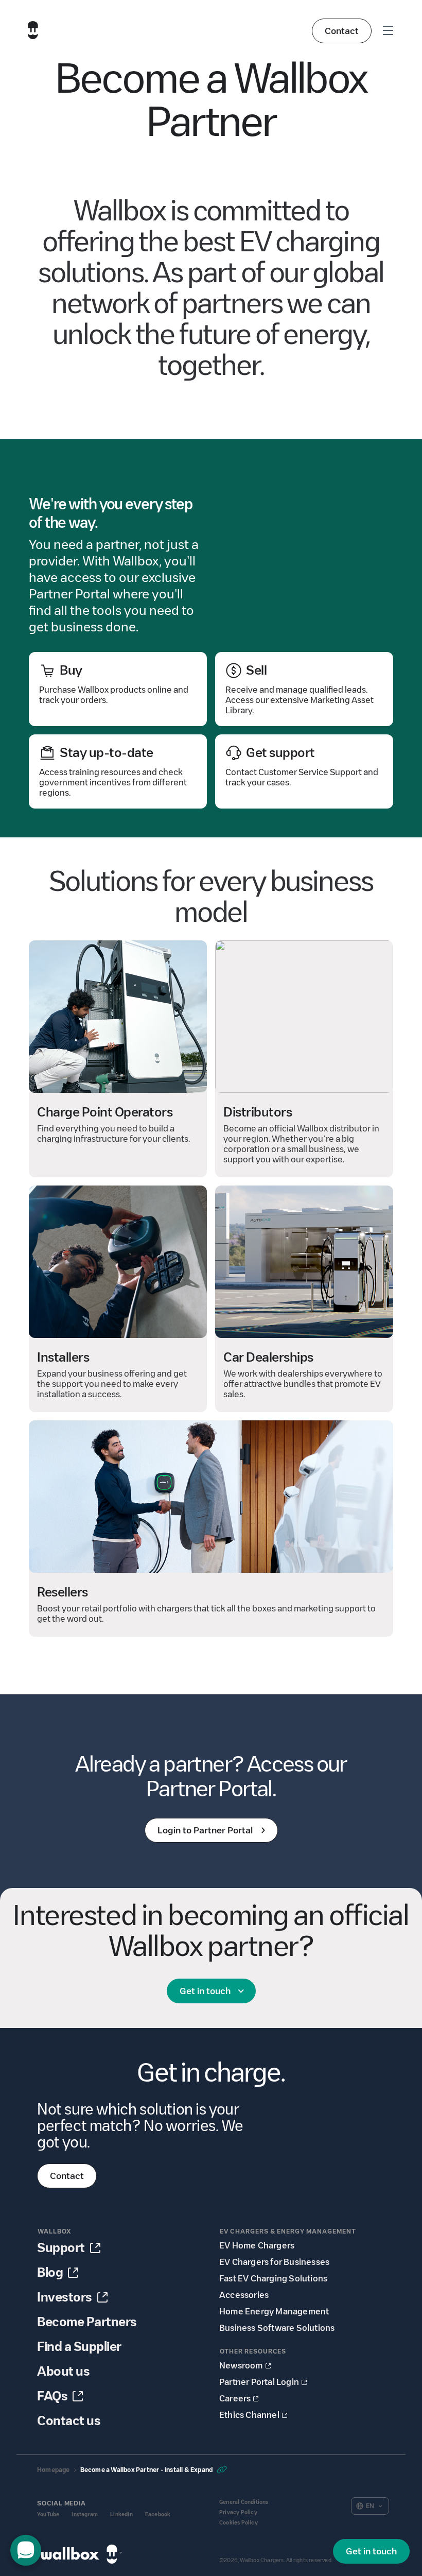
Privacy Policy (238, 2512)
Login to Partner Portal (205, 1830)
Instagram (85, 2514)
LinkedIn (121, 2514)
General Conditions (244, 2502)
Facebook (158, 2514)
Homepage (54, 2470)
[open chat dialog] (26, 2550)
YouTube (48, 2514)
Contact (342, 31)
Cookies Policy (239, 2523)
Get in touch (205, 1991)
